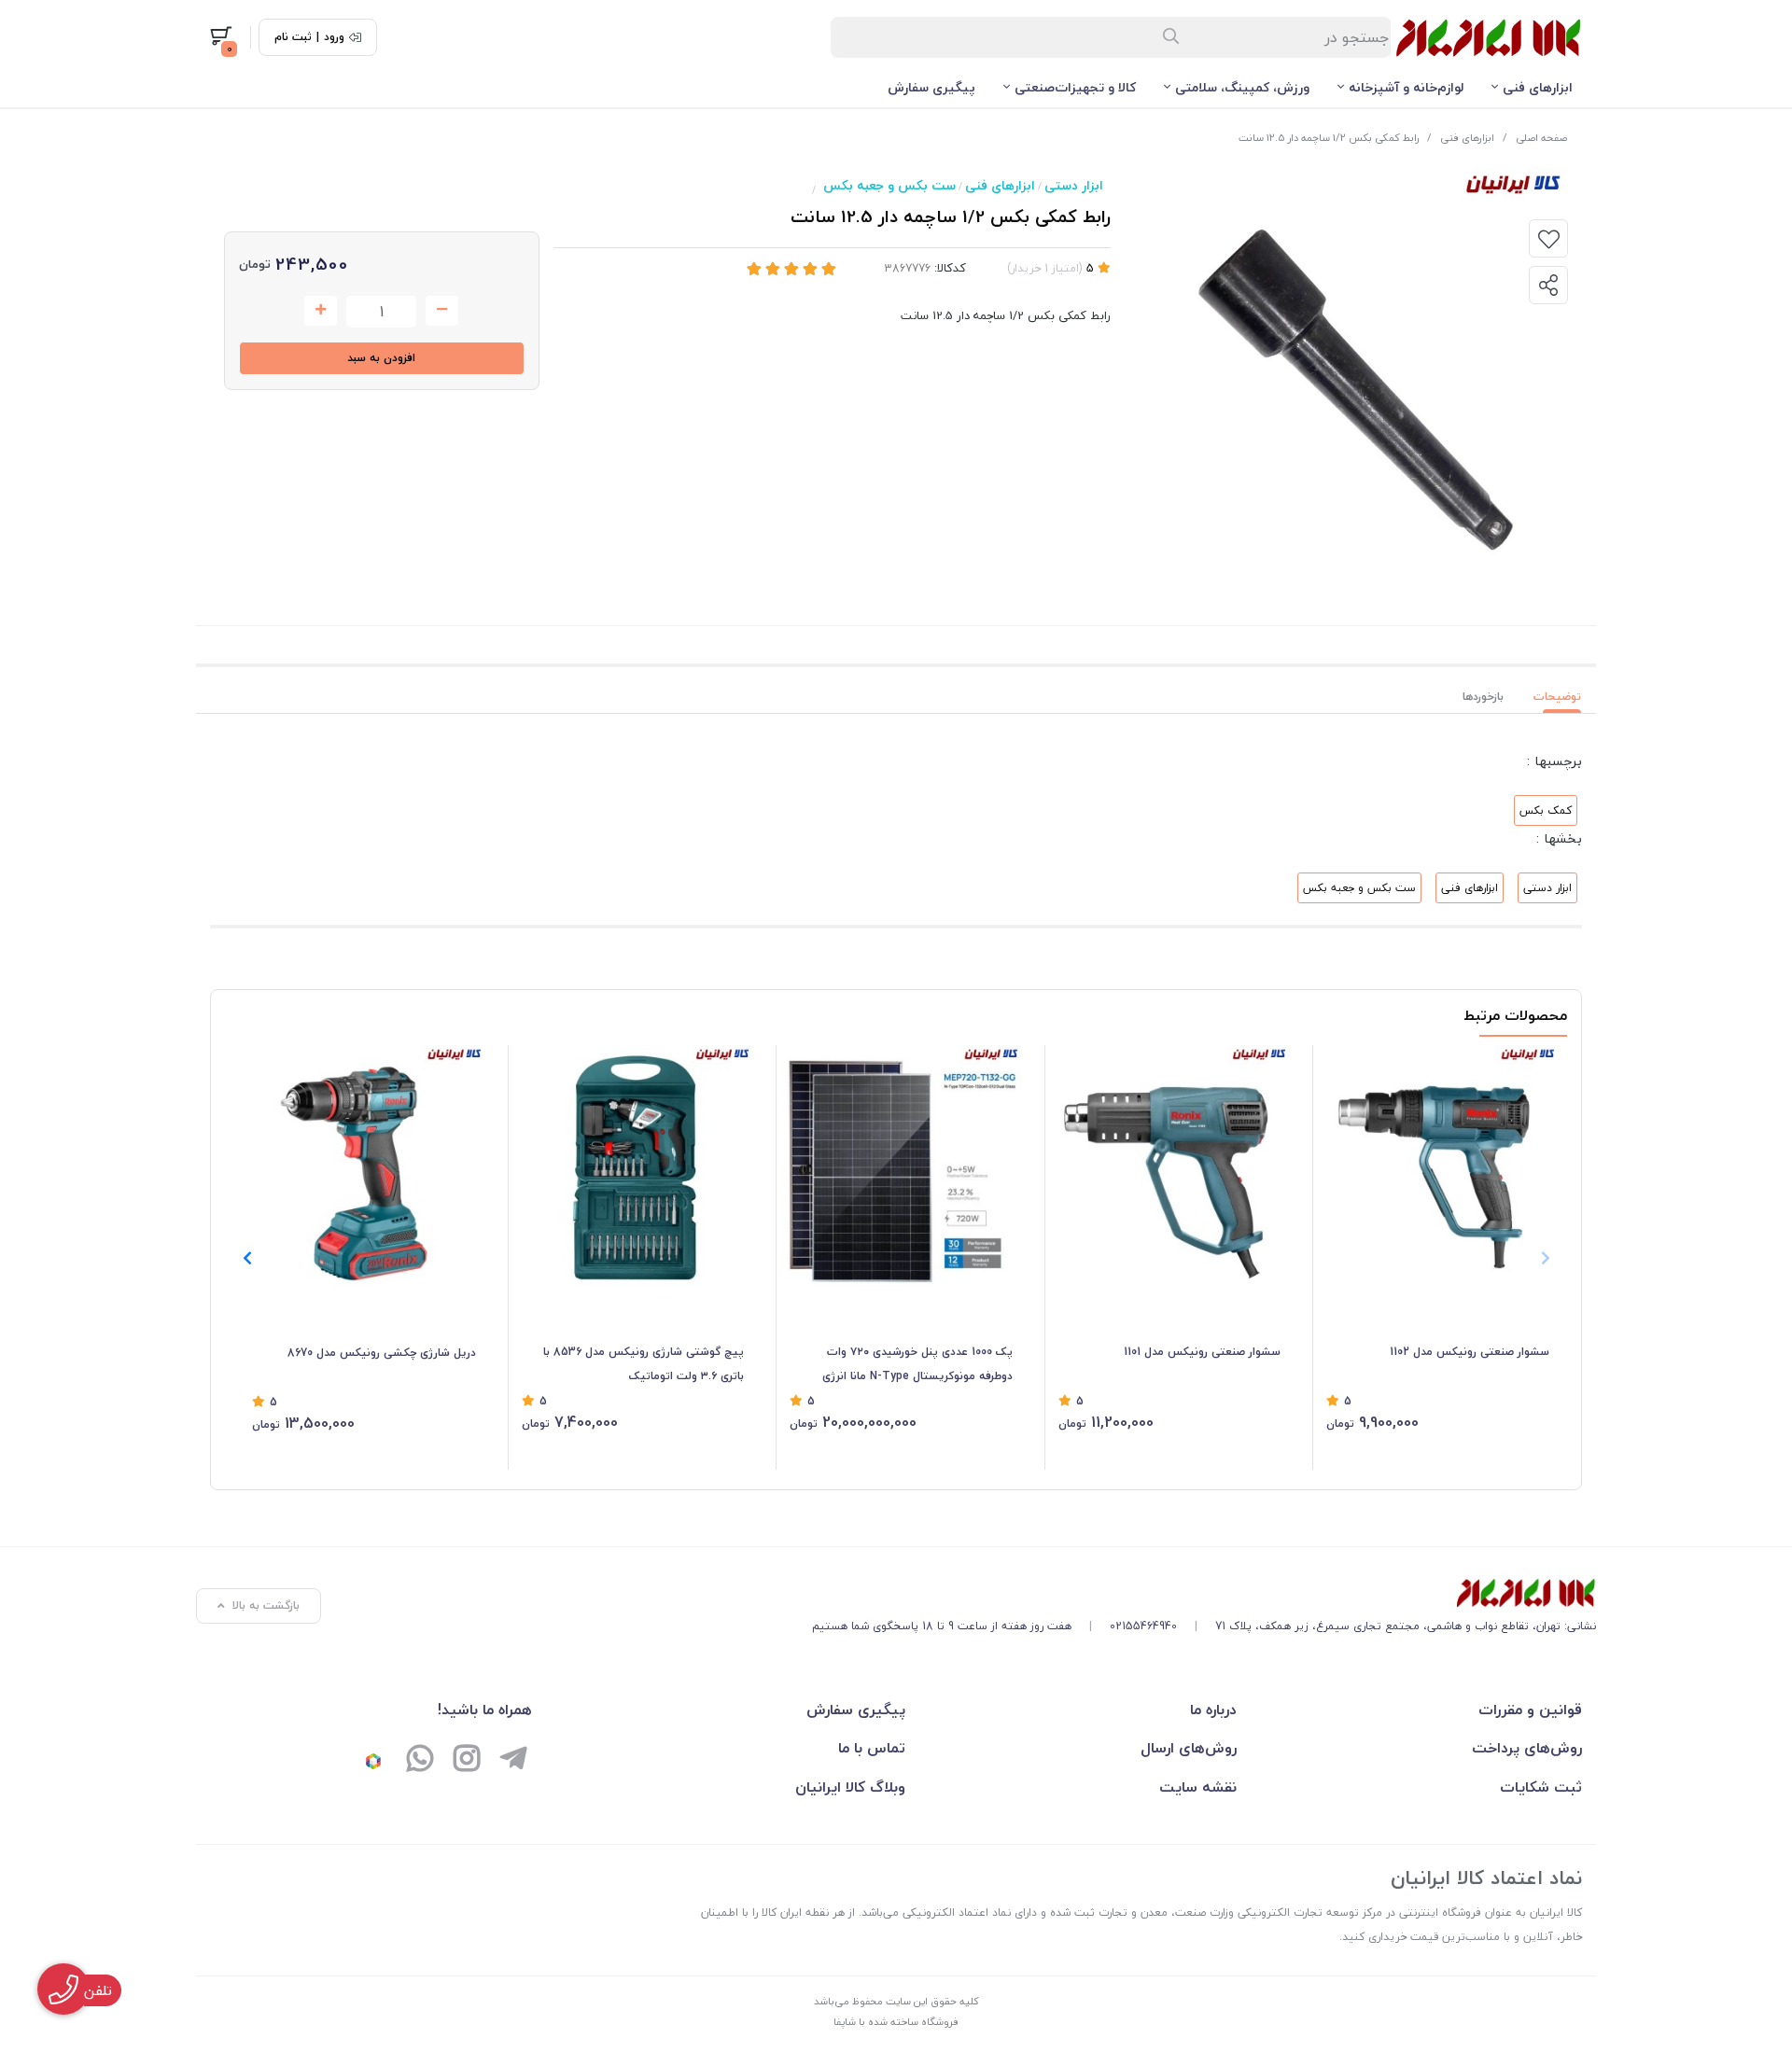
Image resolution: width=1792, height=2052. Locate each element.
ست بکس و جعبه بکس (889, 185)
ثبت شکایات (1541, 1787)
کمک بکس (1546, 810)
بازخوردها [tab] (1483, 697)
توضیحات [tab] (1557, 697)
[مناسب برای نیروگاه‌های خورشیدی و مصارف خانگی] (901, 1166)
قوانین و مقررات (1530, 1710)
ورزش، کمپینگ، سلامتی (1242, 87)
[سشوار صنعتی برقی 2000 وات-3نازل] (1438, 1166)
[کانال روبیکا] (373, 1761)
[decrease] (442, 311)
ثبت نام (293, 37)
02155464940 (1143, 1626)
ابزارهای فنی (1538, 87)
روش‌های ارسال (1189, 1748)
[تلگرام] (513, 1761)
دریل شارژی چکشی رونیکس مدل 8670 (382, 1353)
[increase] (321, 311)
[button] (247, 1258)
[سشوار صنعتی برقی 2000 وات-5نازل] (1170, 1166)
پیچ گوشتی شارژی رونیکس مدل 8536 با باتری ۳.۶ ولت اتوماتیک (644, 1364)
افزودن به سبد (381, 358)
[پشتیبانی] (420, 1761)
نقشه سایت (1198, 1787)
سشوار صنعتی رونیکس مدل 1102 (1470, 1352)
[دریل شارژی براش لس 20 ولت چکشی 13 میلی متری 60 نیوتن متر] (364, 1166)
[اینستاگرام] (467, 1761)
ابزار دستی (1074, 185)
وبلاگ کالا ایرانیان (850, 1787)
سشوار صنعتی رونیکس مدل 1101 (1202, 1352)
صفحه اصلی (1541, 138)
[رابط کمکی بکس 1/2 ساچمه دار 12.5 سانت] (1204, 1593)
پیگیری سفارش (931, 87)
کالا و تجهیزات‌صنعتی (1075, 87)
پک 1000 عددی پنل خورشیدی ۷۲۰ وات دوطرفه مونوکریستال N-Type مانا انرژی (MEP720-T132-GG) (917, 1365)
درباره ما (1213, 1710)
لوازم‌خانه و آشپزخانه (1406, 87)
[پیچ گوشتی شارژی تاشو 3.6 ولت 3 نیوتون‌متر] (633, 1166)
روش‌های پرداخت (1527, 1748)
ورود (334, 37)
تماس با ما (872, 1748)
